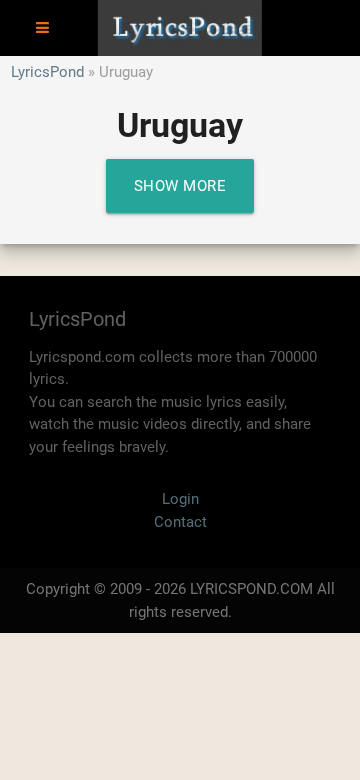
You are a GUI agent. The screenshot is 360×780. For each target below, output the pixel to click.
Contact (180, 522)
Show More (180, 186)
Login (180, 499)
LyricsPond (47, 72)
